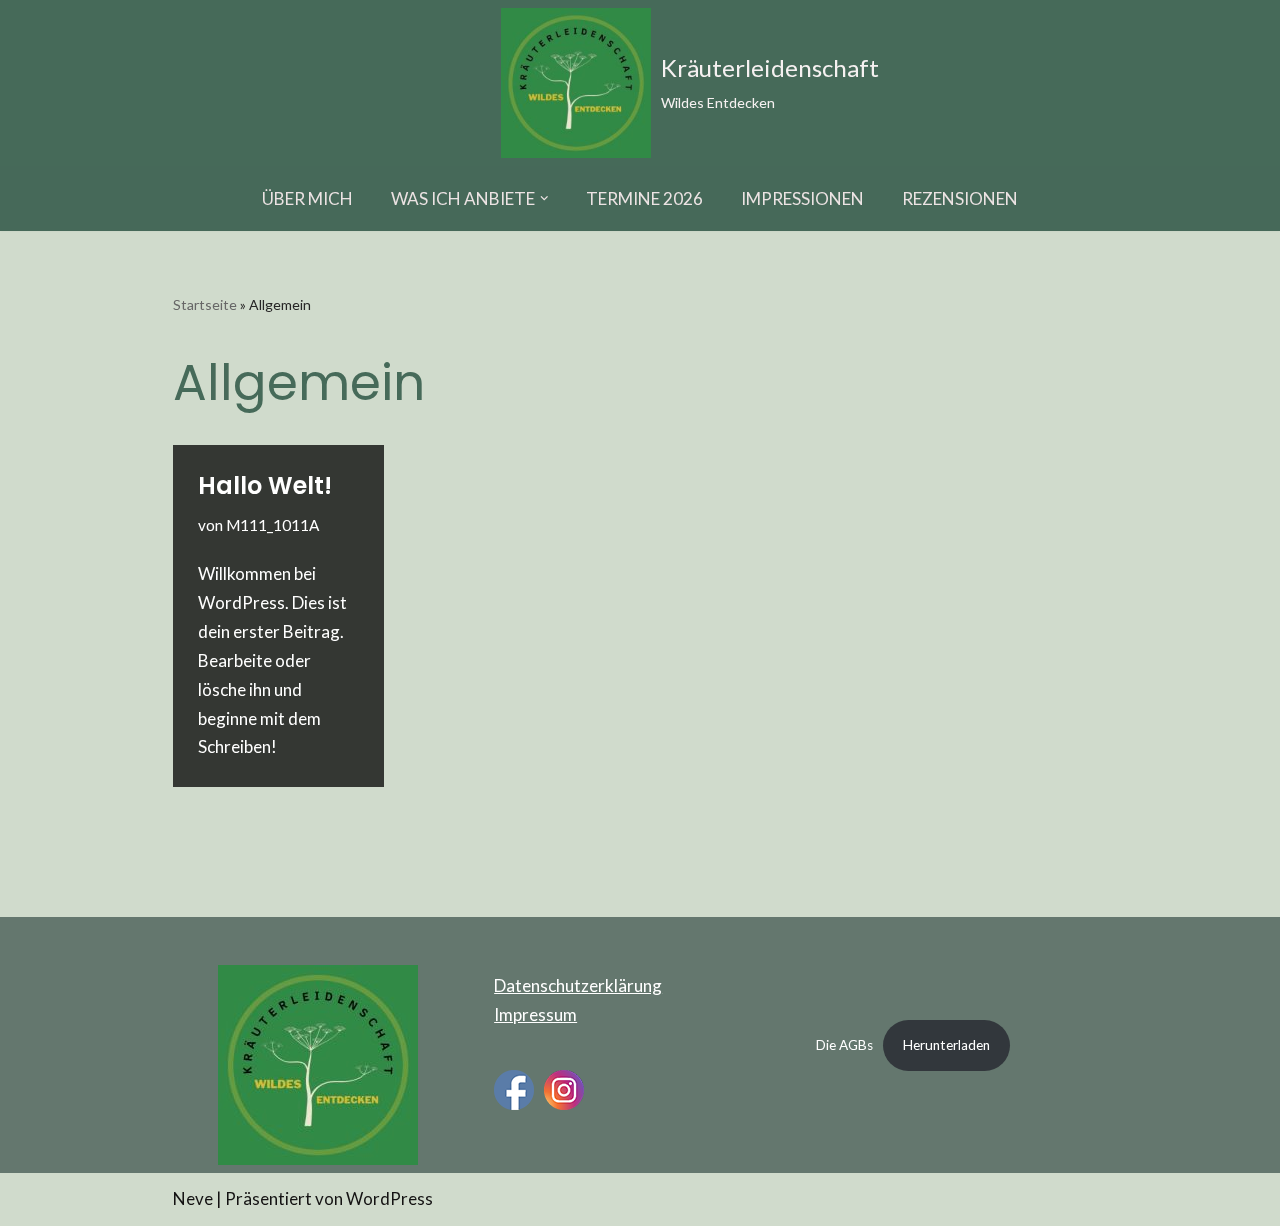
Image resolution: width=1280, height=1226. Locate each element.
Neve (193, 1198)
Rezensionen (960, 198)
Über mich (307, 198)
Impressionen (802, 198)
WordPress (389, 1198)
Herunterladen (946, 1045)
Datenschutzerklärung (578, 985)
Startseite (205, 304)
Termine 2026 (644, 198)
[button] (544, 198)
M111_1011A (272, 525)
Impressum (535, 1014)
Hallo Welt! (265, 485)
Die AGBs (844, 1045)
